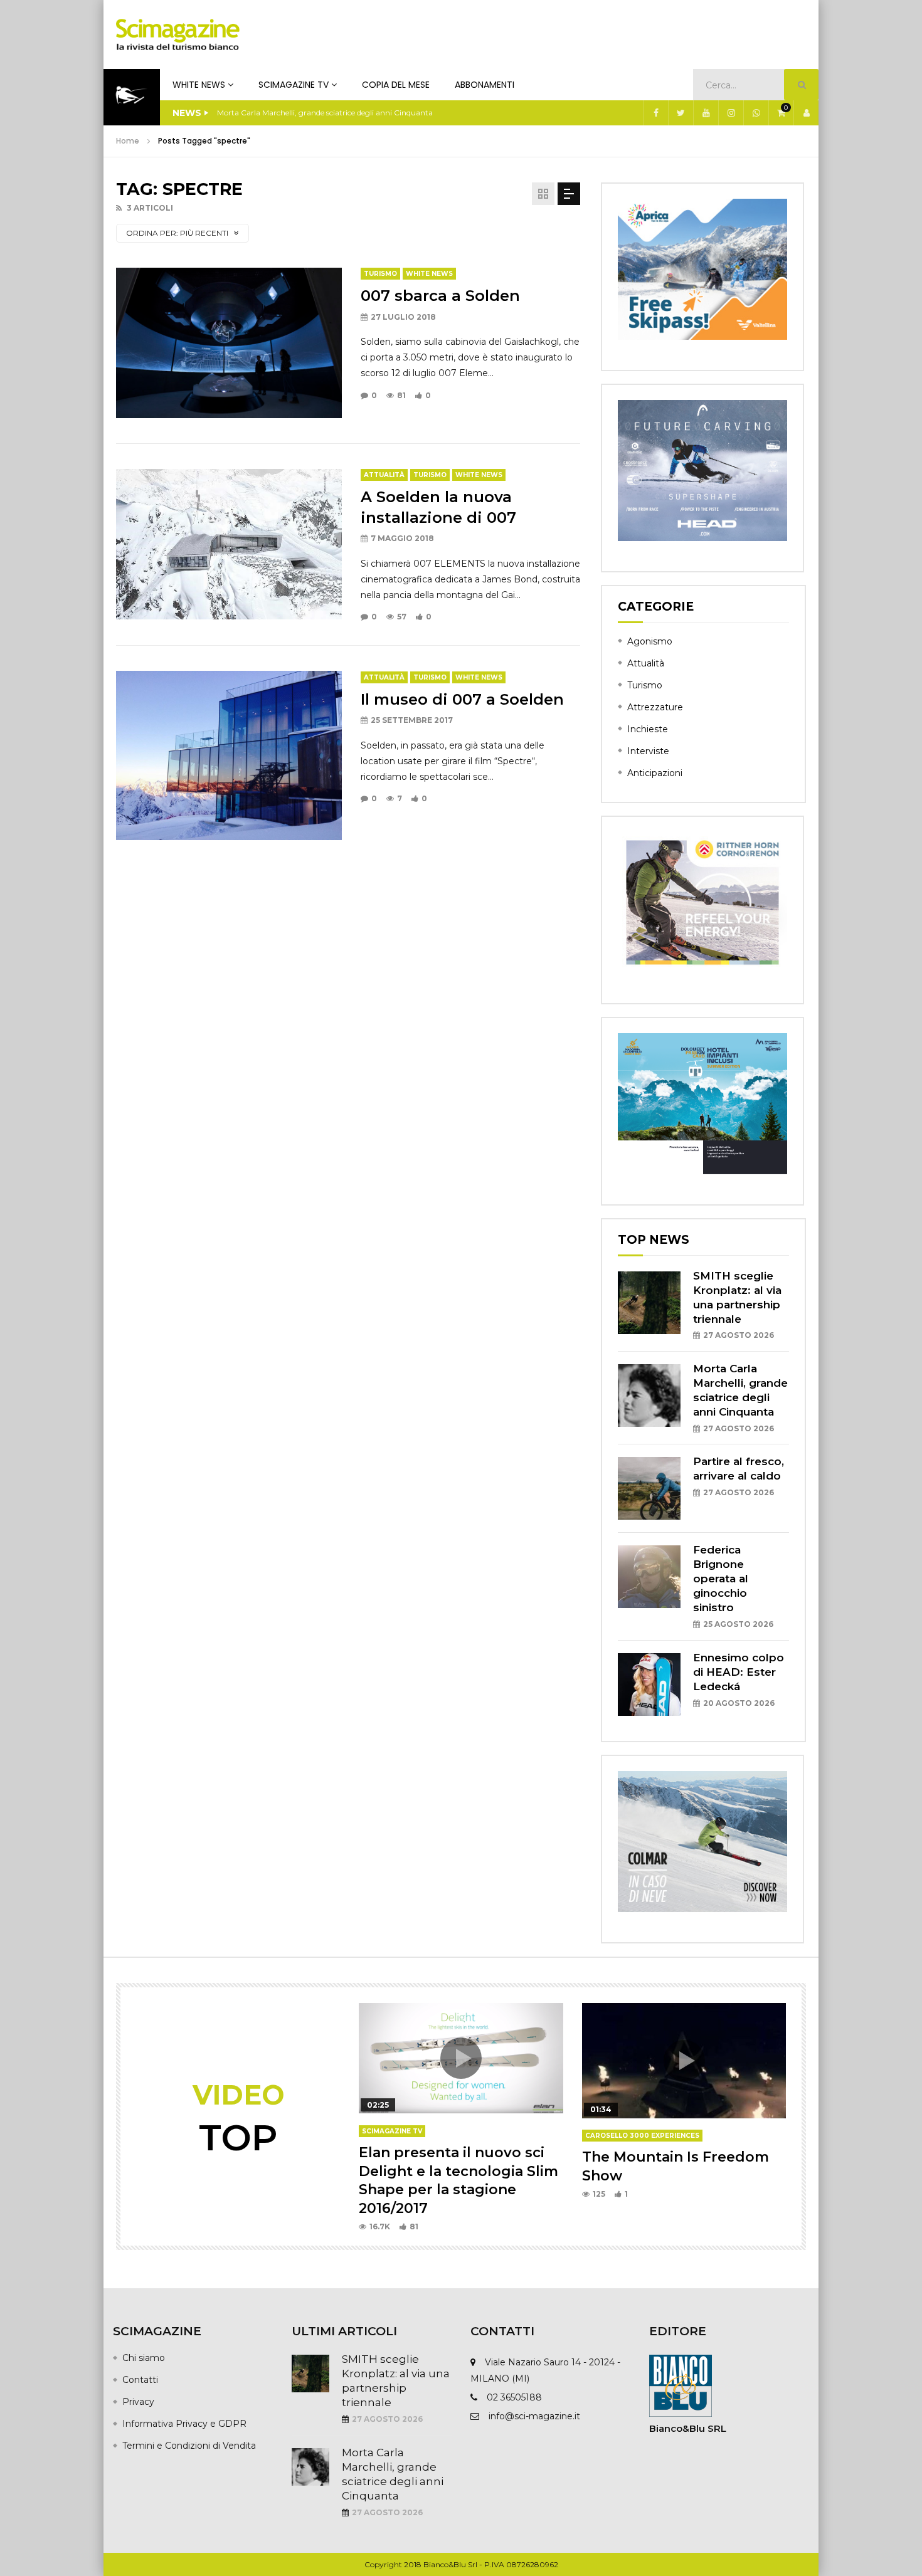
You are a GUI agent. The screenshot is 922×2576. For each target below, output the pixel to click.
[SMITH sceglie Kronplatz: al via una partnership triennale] (649, 1303)
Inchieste (648, 729)
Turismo (380, 274)
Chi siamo (144, 2358)
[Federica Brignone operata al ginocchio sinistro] (649, 1577)
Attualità (384, 475)
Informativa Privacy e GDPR (184, 2424)
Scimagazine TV (294, 85)
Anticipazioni (655, 773)
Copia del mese (396, 85)
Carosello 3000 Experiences (642, 2136)
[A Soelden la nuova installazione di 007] (229, 544)
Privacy (138, 2402)
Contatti (140, 2380)
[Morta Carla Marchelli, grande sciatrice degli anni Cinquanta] (649, 1396)
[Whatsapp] (756, 113)
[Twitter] (681, 113)
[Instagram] (731, 113)
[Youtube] (706, 113)
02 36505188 (514, 2397)
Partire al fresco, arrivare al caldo (275, 113)
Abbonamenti (485, 85)
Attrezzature (655, 707)
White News (199, 85)
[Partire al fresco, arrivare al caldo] (649, 1488)
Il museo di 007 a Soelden (462, 699)
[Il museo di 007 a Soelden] (229, 755)
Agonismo (650, 641)
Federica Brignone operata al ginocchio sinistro (721, 1579)
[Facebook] (655, 113)
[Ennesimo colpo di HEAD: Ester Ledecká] (649, 1685)
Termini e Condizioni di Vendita (189, 2446)
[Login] (806, 113)
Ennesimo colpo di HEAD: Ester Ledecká (739, 1672)
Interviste (648, 751)
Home (128, 141)
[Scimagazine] (178, 34)
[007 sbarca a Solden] (229, 343)
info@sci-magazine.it (534, 2416)
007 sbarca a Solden (440, 296)
